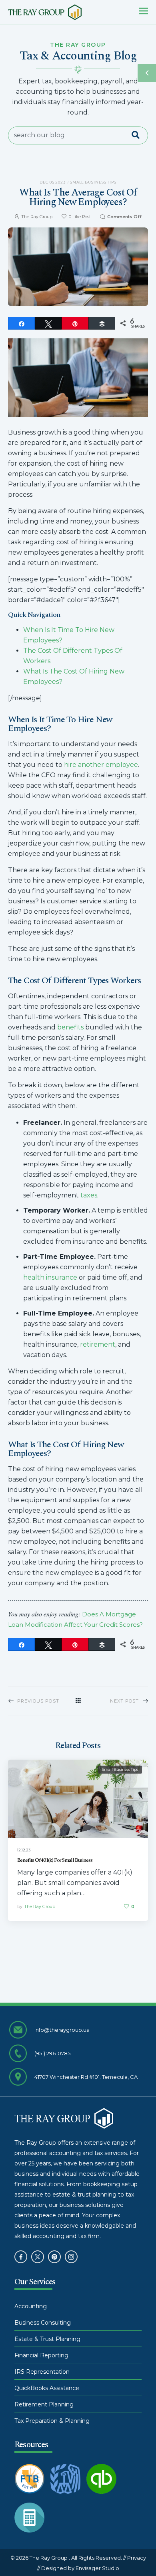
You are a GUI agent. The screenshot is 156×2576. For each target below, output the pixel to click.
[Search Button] (140, 135)
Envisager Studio (97, 2568)
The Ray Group (37, 217)
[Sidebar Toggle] (147, 73)
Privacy (137, 2558)
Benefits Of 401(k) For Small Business (55, 1860)
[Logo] (45, 12)
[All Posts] (78, 1701)
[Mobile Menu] (144, 11)
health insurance (50, 1277)
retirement (98, 1344)
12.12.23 (24, 1850)
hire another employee (101, 765)
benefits (70, 1027)
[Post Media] (78, 1799)
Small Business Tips (93, 182)
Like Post (80, 217)
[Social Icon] (21, 2257)
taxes (89, 1195)
